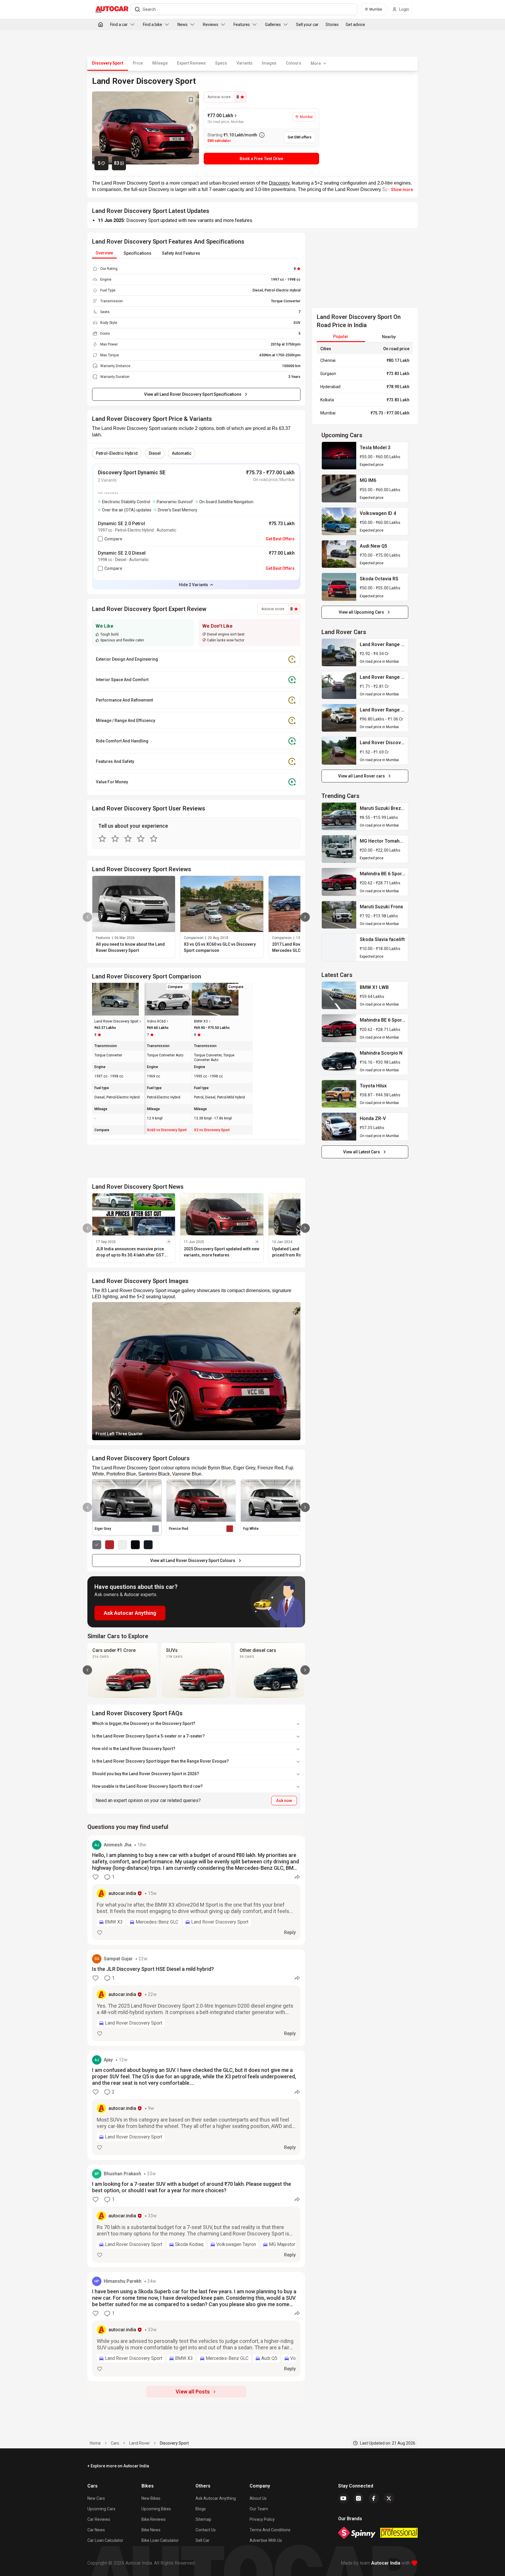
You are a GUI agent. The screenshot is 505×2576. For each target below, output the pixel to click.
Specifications (138, 253)
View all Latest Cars (362, 1152)
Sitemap (203, 2519)
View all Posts (193, 2392)
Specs (221, 63)
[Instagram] (359, 2498)
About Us (258, 2498)
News (183, 25)
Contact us (206, 2530)
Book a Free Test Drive (261, 159)
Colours (294, 63)
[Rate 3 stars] (128, 839)
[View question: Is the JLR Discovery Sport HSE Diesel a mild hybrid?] (196, 1998)
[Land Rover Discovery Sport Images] (146, 128)
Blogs (201, 2509)
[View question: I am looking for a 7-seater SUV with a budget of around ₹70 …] (196, 2216)
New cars (96, 2498)
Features (242, 25)
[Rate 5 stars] (154, 839)
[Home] (101, 25)
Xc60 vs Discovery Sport (167, 1130)
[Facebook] (374, 2498)
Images (269, 63)
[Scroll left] (87, 1670)
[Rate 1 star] (102, 839)
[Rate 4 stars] (141, 839)
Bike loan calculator (160, 2540)
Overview (104, 253)
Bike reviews (154, 2519)
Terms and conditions (270, 2530)
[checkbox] (100, 539)
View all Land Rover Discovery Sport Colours (193, 1560)
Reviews (211, 25)
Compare (113, 539)
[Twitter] (389, 2498)
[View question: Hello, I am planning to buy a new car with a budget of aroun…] (196, 1890)
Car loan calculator (105, 2540)
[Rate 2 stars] (115, 839)
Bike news (151, 2530)
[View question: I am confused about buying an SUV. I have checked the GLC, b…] (196, 2105)
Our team (259, 2509)
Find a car (119, 25)
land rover (140, 2443)
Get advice (355, 25)
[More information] (262, 135)
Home (95, 2443)
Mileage (160, 63)
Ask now (284, 1801)
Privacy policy (262, 2519)
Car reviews (99, 2519)
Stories (332, 25)
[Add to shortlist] (191, 100)
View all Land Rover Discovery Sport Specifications (193, 394)
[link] (339, 456)
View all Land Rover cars (362, 776)
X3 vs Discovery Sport (212, 1130)
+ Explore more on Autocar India (118, 2466)
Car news (96, 2530)
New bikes (151, 2498)
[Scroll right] (305, 1670)
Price (138, 63)
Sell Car (203, 2540)
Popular (341, 336)
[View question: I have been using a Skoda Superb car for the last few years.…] (196, 2327)
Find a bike (153, 25)
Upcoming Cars (101, 2509)
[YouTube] (343, 2498)
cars (115, 2443)
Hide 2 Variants (193, 585)
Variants (244, 63)
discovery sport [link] (174, 2443)
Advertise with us (266, 2540)
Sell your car (307, 25)
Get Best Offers (280, 539)
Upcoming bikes (156, 2509)
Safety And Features (181, 253)
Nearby (389, 337)
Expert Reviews (191, 63)
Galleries (273, 25)
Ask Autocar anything (216, 2498)
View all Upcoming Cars (361, 612)
